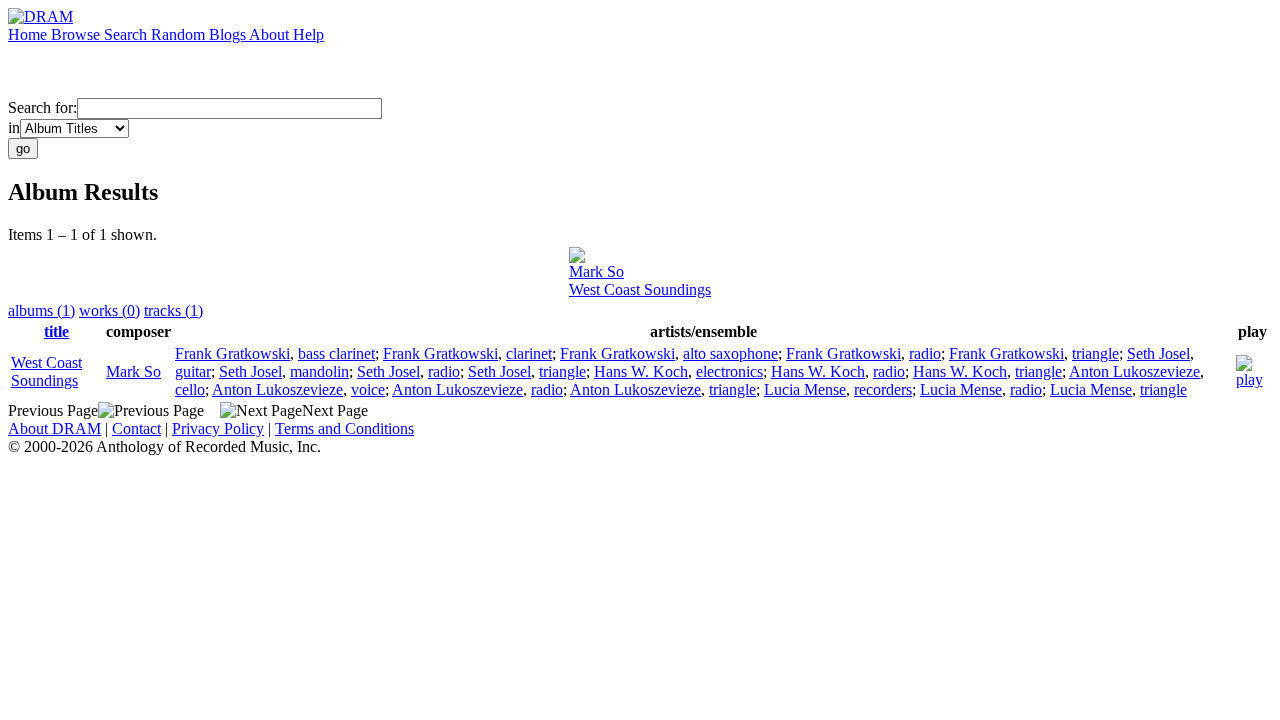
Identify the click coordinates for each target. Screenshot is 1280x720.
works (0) (109, 310)
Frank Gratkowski (232, 353)
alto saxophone (730, 353)
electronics (729, 371)
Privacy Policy (218, 428)
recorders (883, 389)
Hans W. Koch (641, 371)
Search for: (42, 107)
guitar (193, 371)
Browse (77, 34)
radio (925, 353)
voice (368, 389)
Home (29, 34)
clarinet (529, 353)
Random (180, 34)
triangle (1095, 353)
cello (190, 389)
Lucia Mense (805, 389)
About (271, 34)
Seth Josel (1158, 353)
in (14, 127)
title (56, 331)
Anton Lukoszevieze (1134, 371)
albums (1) (41, 310)
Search (127, 34)
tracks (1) (173, 310)
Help (308, 34)
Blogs (229, 34)
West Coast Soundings (640, 289)
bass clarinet (336, 353)
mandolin (319, 371)
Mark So (596, 271)
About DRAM (54, 428)
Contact (136, 428)
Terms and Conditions (344, 428)
